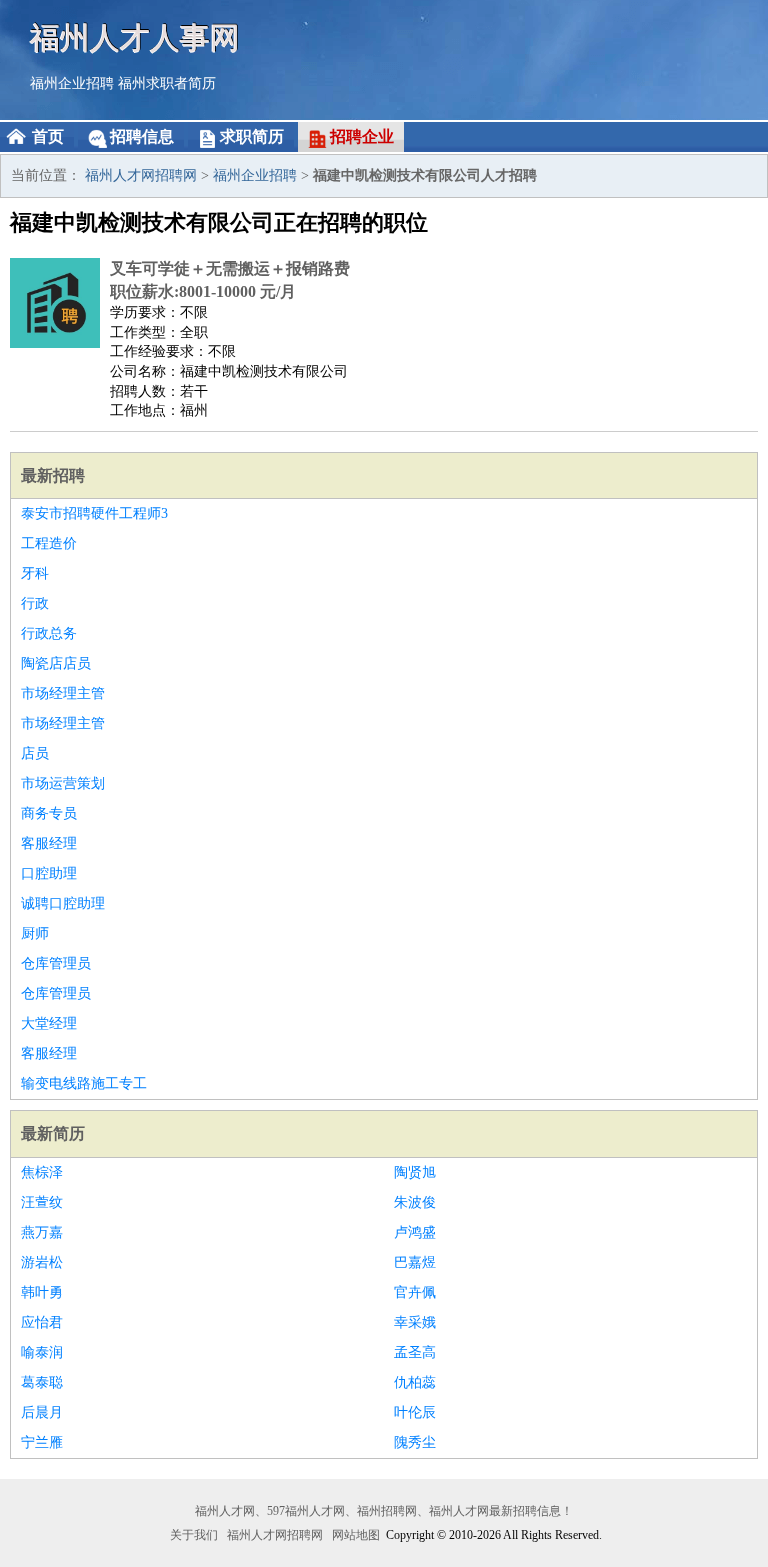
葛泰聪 (42, 1382)
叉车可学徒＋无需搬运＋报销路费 (230, 268)
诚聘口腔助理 (63, 903)
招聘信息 (142, 136)
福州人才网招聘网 (141, 175)
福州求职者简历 (167, 83)
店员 (35, 753)
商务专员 (49, 813)
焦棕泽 (42, 1172)
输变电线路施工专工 (84, 1083)
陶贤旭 (415, 1172)
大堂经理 (49, 1023)
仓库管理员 (56, 963)
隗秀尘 (415, 1442)
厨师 (35, 933)
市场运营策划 (63, 783)
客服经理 (49, 843)
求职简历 (252, 136)
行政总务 (49, 633)
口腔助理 (49, 873)
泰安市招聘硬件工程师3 (94, 513)
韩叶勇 (42, 1292)
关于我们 (194, 1535)
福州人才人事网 (135, 37)
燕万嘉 (42, 1232)
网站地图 (356, 1535)
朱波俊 (415, 1202)
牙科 (35, 573)
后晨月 (42, 1412)
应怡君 (42, 1322)
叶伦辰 (415, 1412)
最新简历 (53, 1133)
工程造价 (49, 543)
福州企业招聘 (72, 83)
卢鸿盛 (415, 1232)
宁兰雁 (42, 1442)
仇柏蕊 (415, 1382)
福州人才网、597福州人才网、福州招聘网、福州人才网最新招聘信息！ (384, 1511)
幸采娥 (415, 1322)
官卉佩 (415, 1292)
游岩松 (42, 1262)
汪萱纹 (42, 1202)
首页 (48, 136)
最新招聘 (53, 475)
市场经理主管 (63, 693)
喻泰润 (42, 1352)
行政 (35, 603)
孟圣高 (415, 1352)
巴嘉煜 (415, 1262)
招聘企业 (362, 136)
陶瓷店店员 (56, 663)
